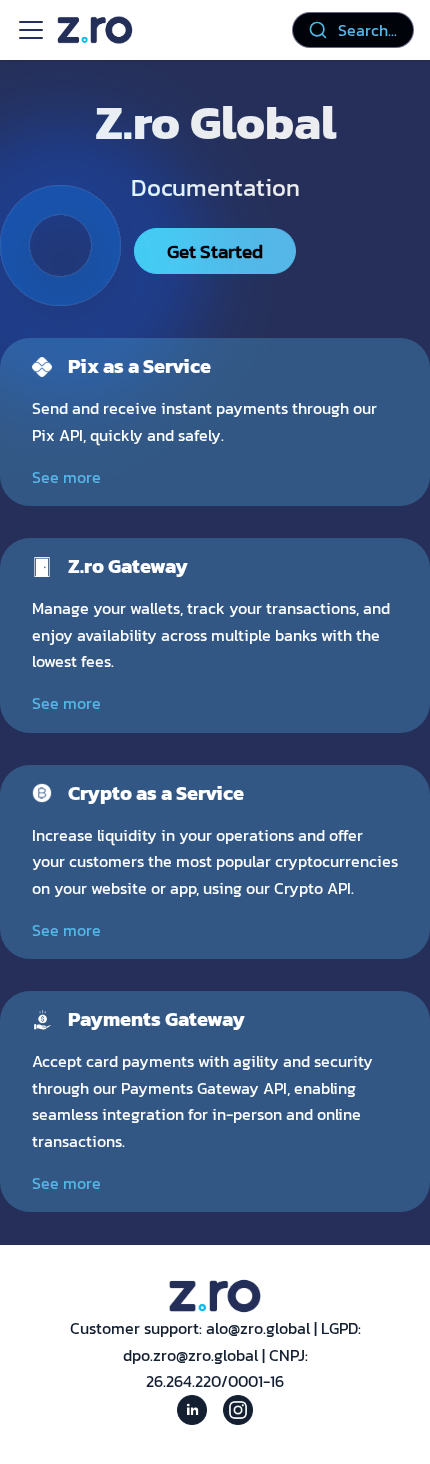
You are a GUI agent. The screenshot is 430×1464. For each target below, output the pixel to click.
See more (66, 477)
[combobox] (353, 30)
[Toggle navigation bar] (31, 30)
